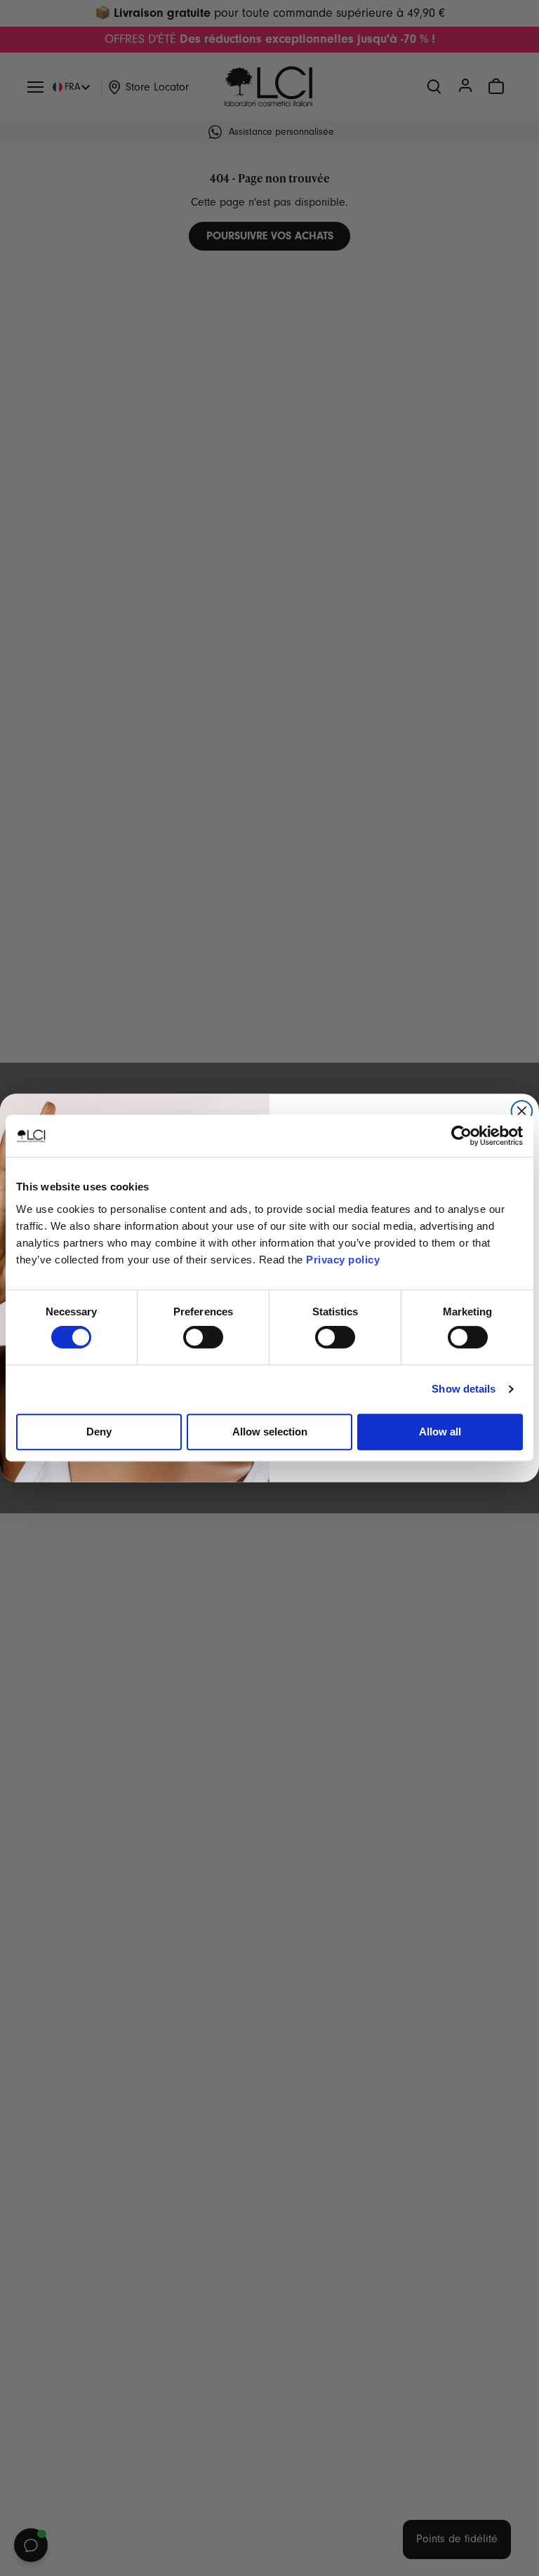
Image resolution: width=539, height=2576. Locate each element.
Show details (464, 1389)
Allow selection (270, 1432)
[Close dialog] (522, 1111)
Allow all (440, 1432)
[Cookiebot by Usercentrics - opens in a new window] (461, 1136)
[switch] (203, 1337)
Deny (99, 1432)
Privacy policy (343, 1260)
